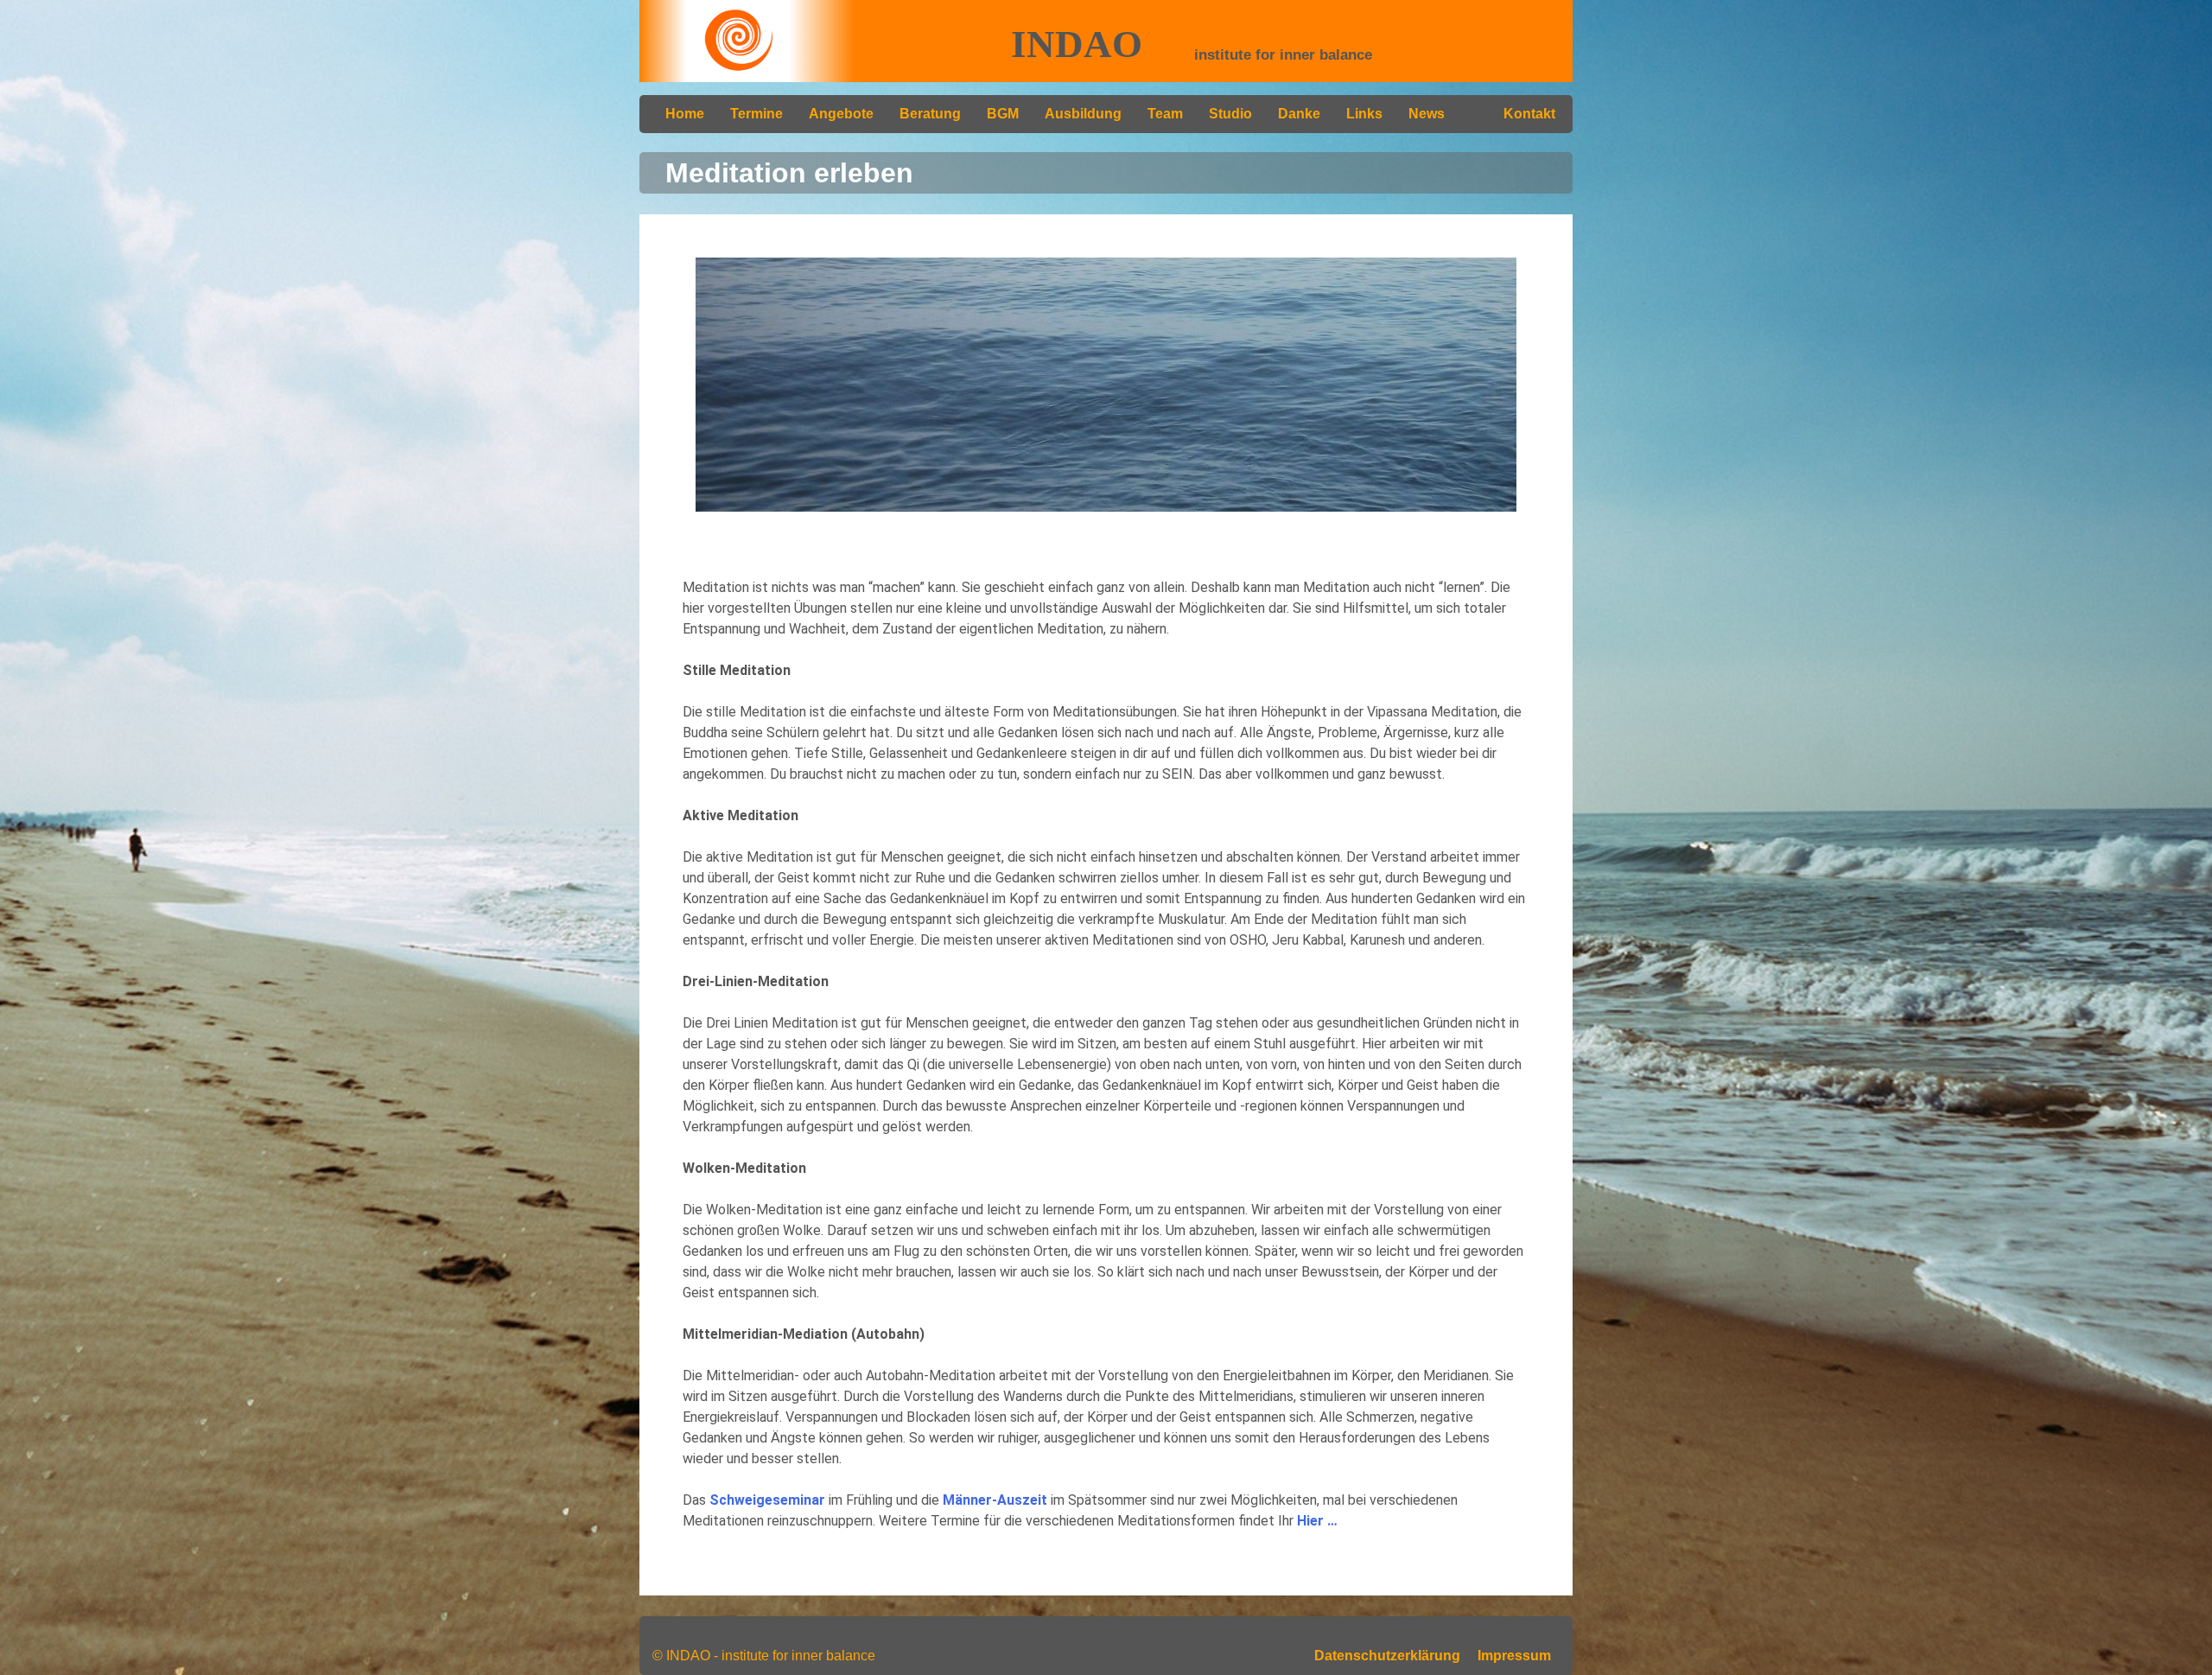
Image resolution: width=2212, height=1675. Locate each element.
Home (685, 114)
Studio (1230, 114)
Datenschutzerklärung (1387, 1656)
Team (1165, 114)
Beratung (930, 114)
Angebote (841, 114)
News (1427, 114)
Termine (756, 114)
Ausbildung (1083, 114)
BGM (1003, 114)
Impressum (1514, 1656)
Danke (1299, 114)
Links (1364, 114)
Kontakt (1529, 114)
